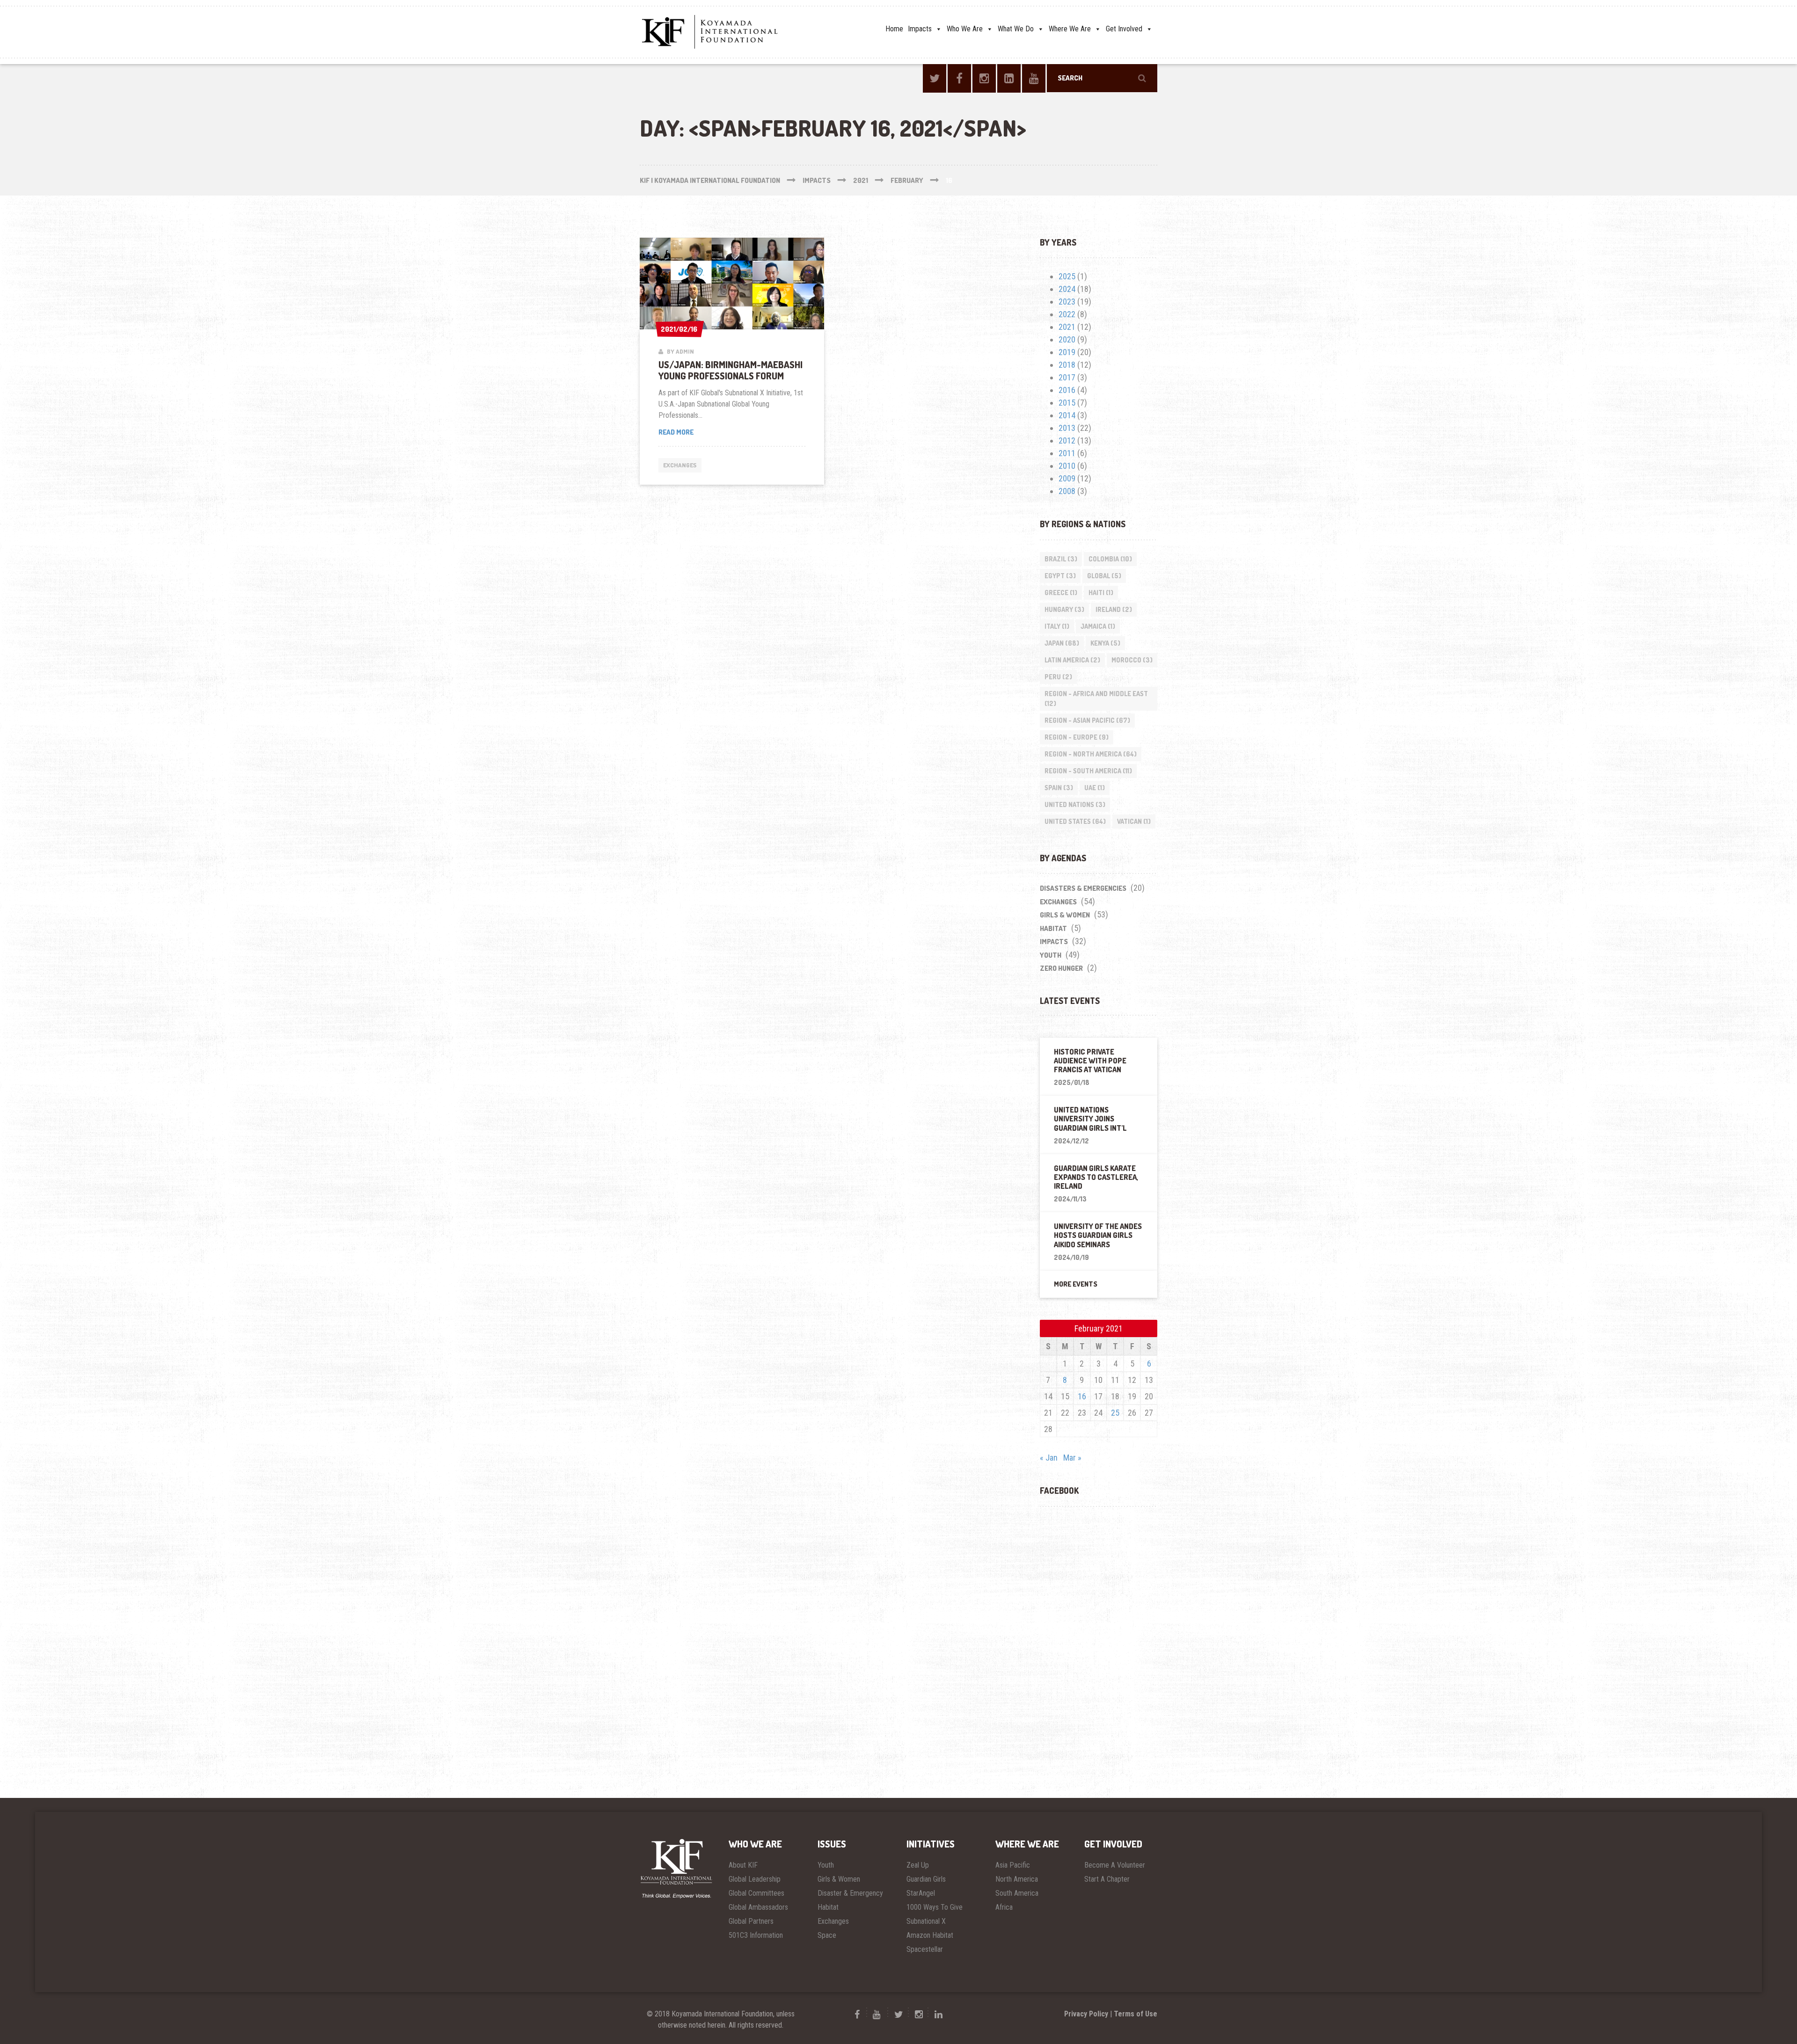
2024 (1067, 289)
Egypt (1060, 576)
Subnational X (926, 1921)
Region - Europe (1077, 737)
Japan (1062, 643)
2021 (1067, 327)
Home (894, 29)
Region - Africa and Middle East (1096, 698)
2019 (1067, 352)
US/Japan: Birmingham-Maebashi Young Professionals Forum (730, 370)
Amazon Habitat (930, 1935)
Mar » (1072, 1458)
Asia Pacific (1013, 1865)
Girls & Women (1065, 915)
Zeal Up (918, 1865)
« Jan (1049, 1458)
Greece (1061, 593)
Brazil (1061, 559)
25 (1115, 1413)
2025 (1067, 276)
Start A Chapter (1107, 1879)
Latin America (1072, 660)
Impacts (920, 29)
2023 (1067, 302)
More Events (1076, 1284)
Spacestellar (925, 1949)
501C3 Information (756, 1935)
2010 (1067, 466)
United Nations (1075, 804)
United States (1075, 821)
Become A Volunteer (1115, 1865)
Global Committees (756, 1893)
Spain (1059, 788)
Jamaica (1098, 626)
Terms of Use (1136, 2014)
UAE (1095, 788)
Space (827, 1935)
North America (1017, 1879)
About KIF (743, 1865)
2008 (1067, 491)
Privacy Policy (1086, 2014)
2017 (1067, 377)
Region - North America (1091, 754)
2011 (1067, 453)
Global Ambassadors (758, 1907)
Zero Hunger (1061, 968)
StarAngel (921, 1893)
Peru (1058, 677)
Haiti (1101, 593)
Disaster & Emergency (850, 1893)
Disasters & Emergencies (1083, 888)
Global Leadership (755, 1879)
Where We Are (1070, 29)
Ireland (1114, 609)
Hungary (1064, 609)
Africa (1004, 1907)
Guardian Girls (926, 1879)
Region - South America (1088, 771)
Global (1104, 576)
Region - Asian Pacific (1087, 720)
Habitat (1053, 928)
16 (1082, 1396)
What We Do (1016, 29)
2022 (1067, 314)
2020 (1067, 339)
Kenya (1105, 643)
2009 (1067, 478)
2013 (1067, 428)
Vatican (1134, 821)
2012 (1067, 440)
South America (1017, 1893)
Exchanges (680, 465)
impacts (1054, 942)
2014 (1067, 415)
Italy (1057, 626)
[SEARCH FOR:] (1102, 78)
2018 (1067, 365)
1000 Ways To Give (935, 1907)
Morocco (1132, 660)
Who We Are (965, 29)
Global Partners (751, 1921)
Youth (1051, 955)
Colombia (1110, 559)
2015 (1067, 403)
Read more (701, 433)
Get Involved (1124, 29)
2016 (1067, 390)
